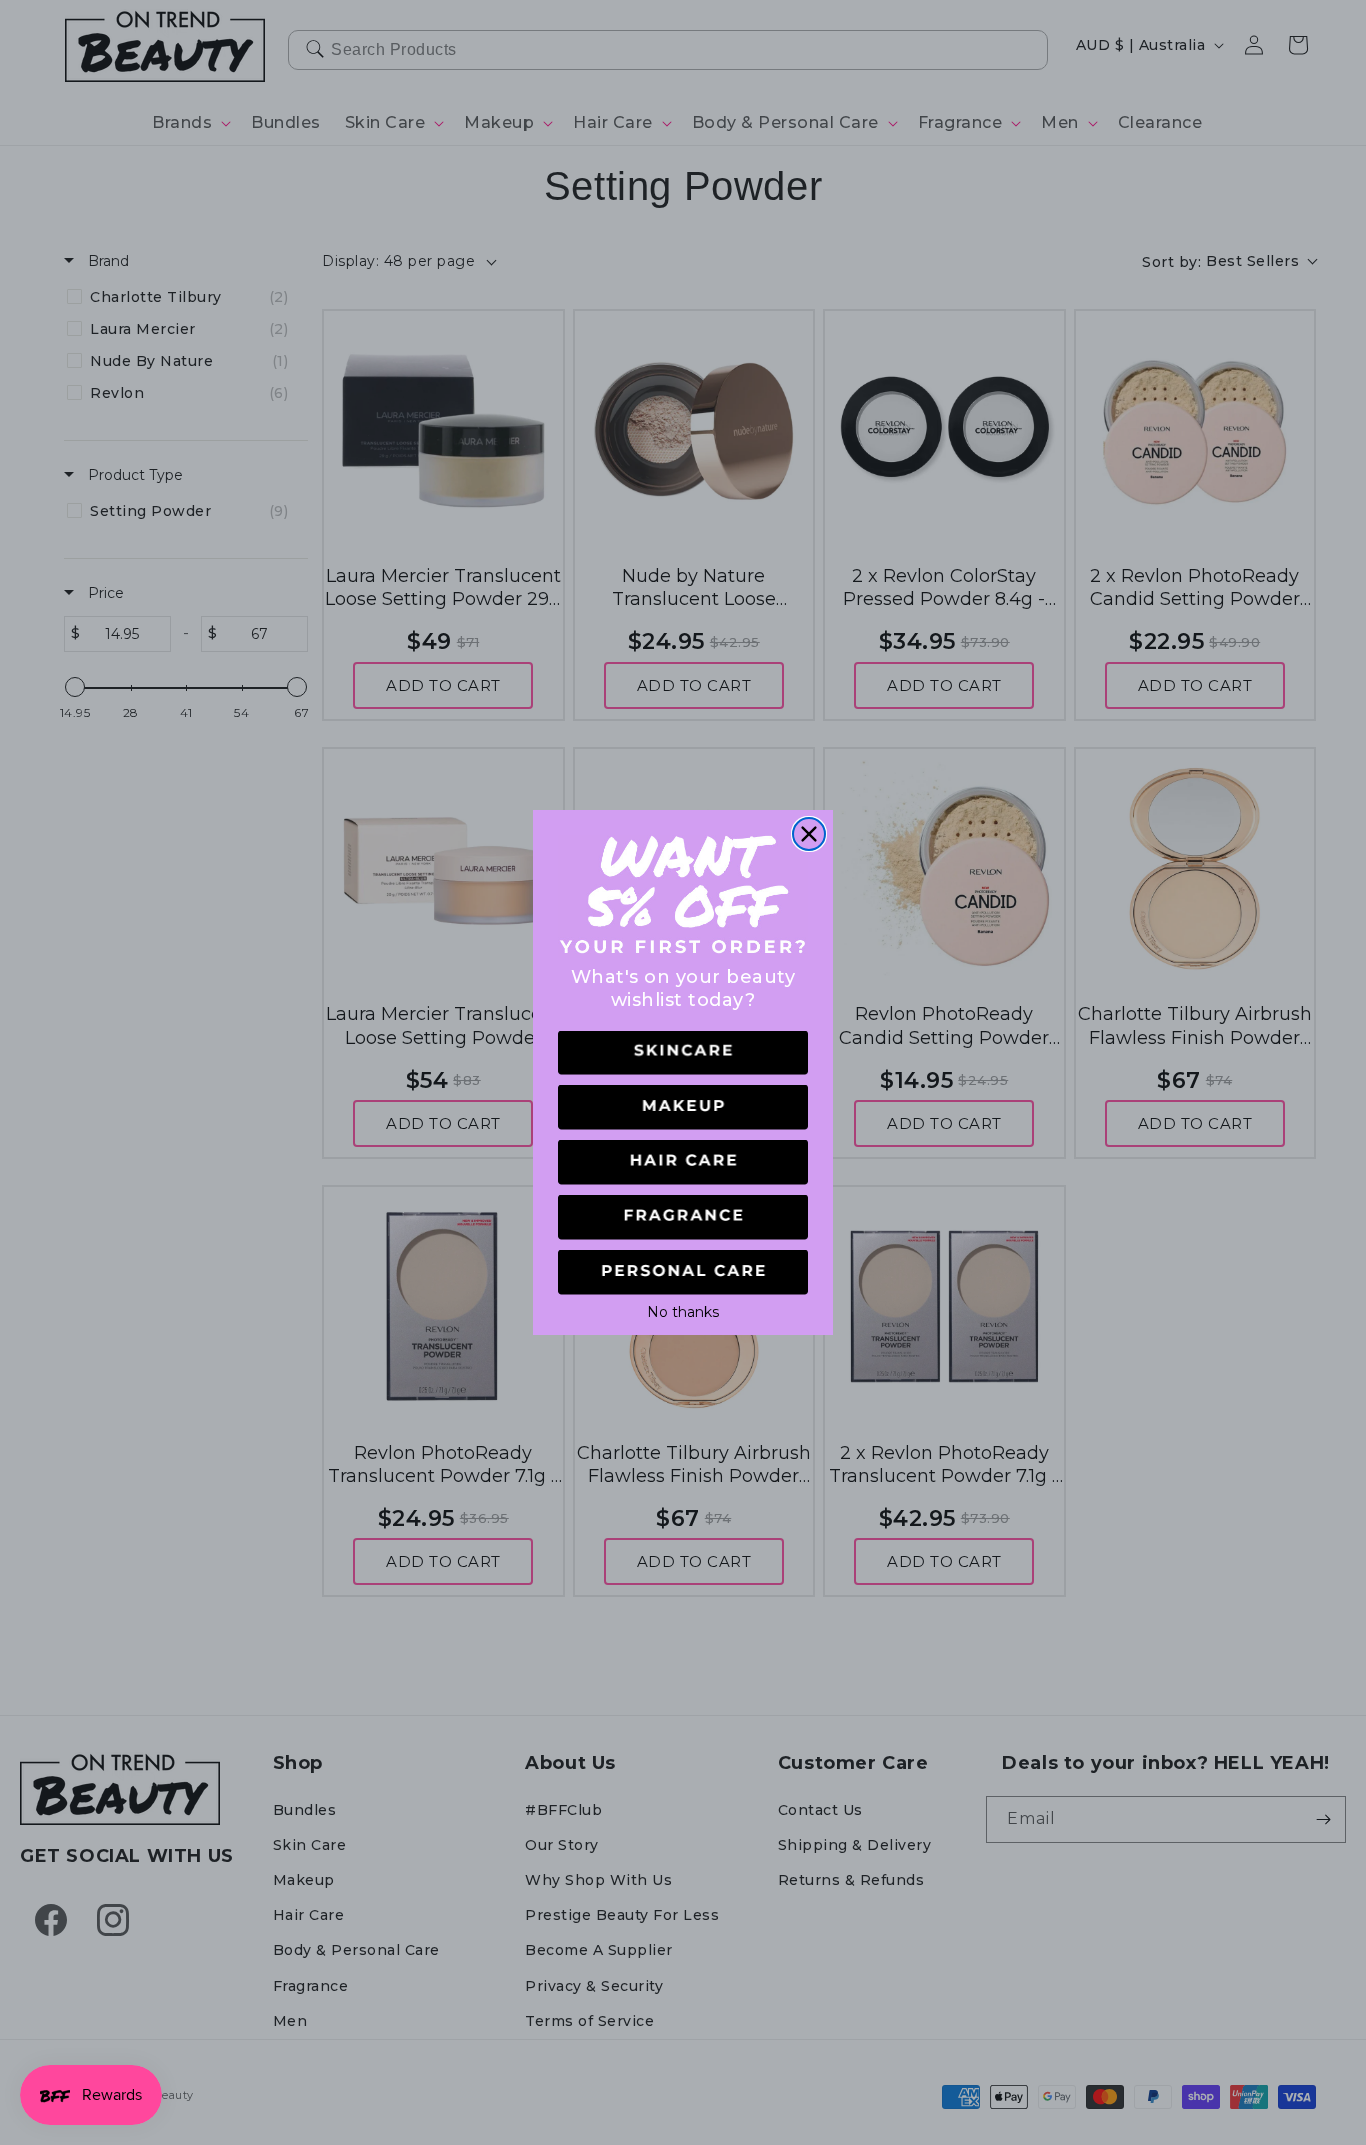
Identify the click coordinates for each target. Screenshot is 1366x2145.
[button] (683, 1053)
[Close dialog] (809, 834)
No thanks (683, 1310)
